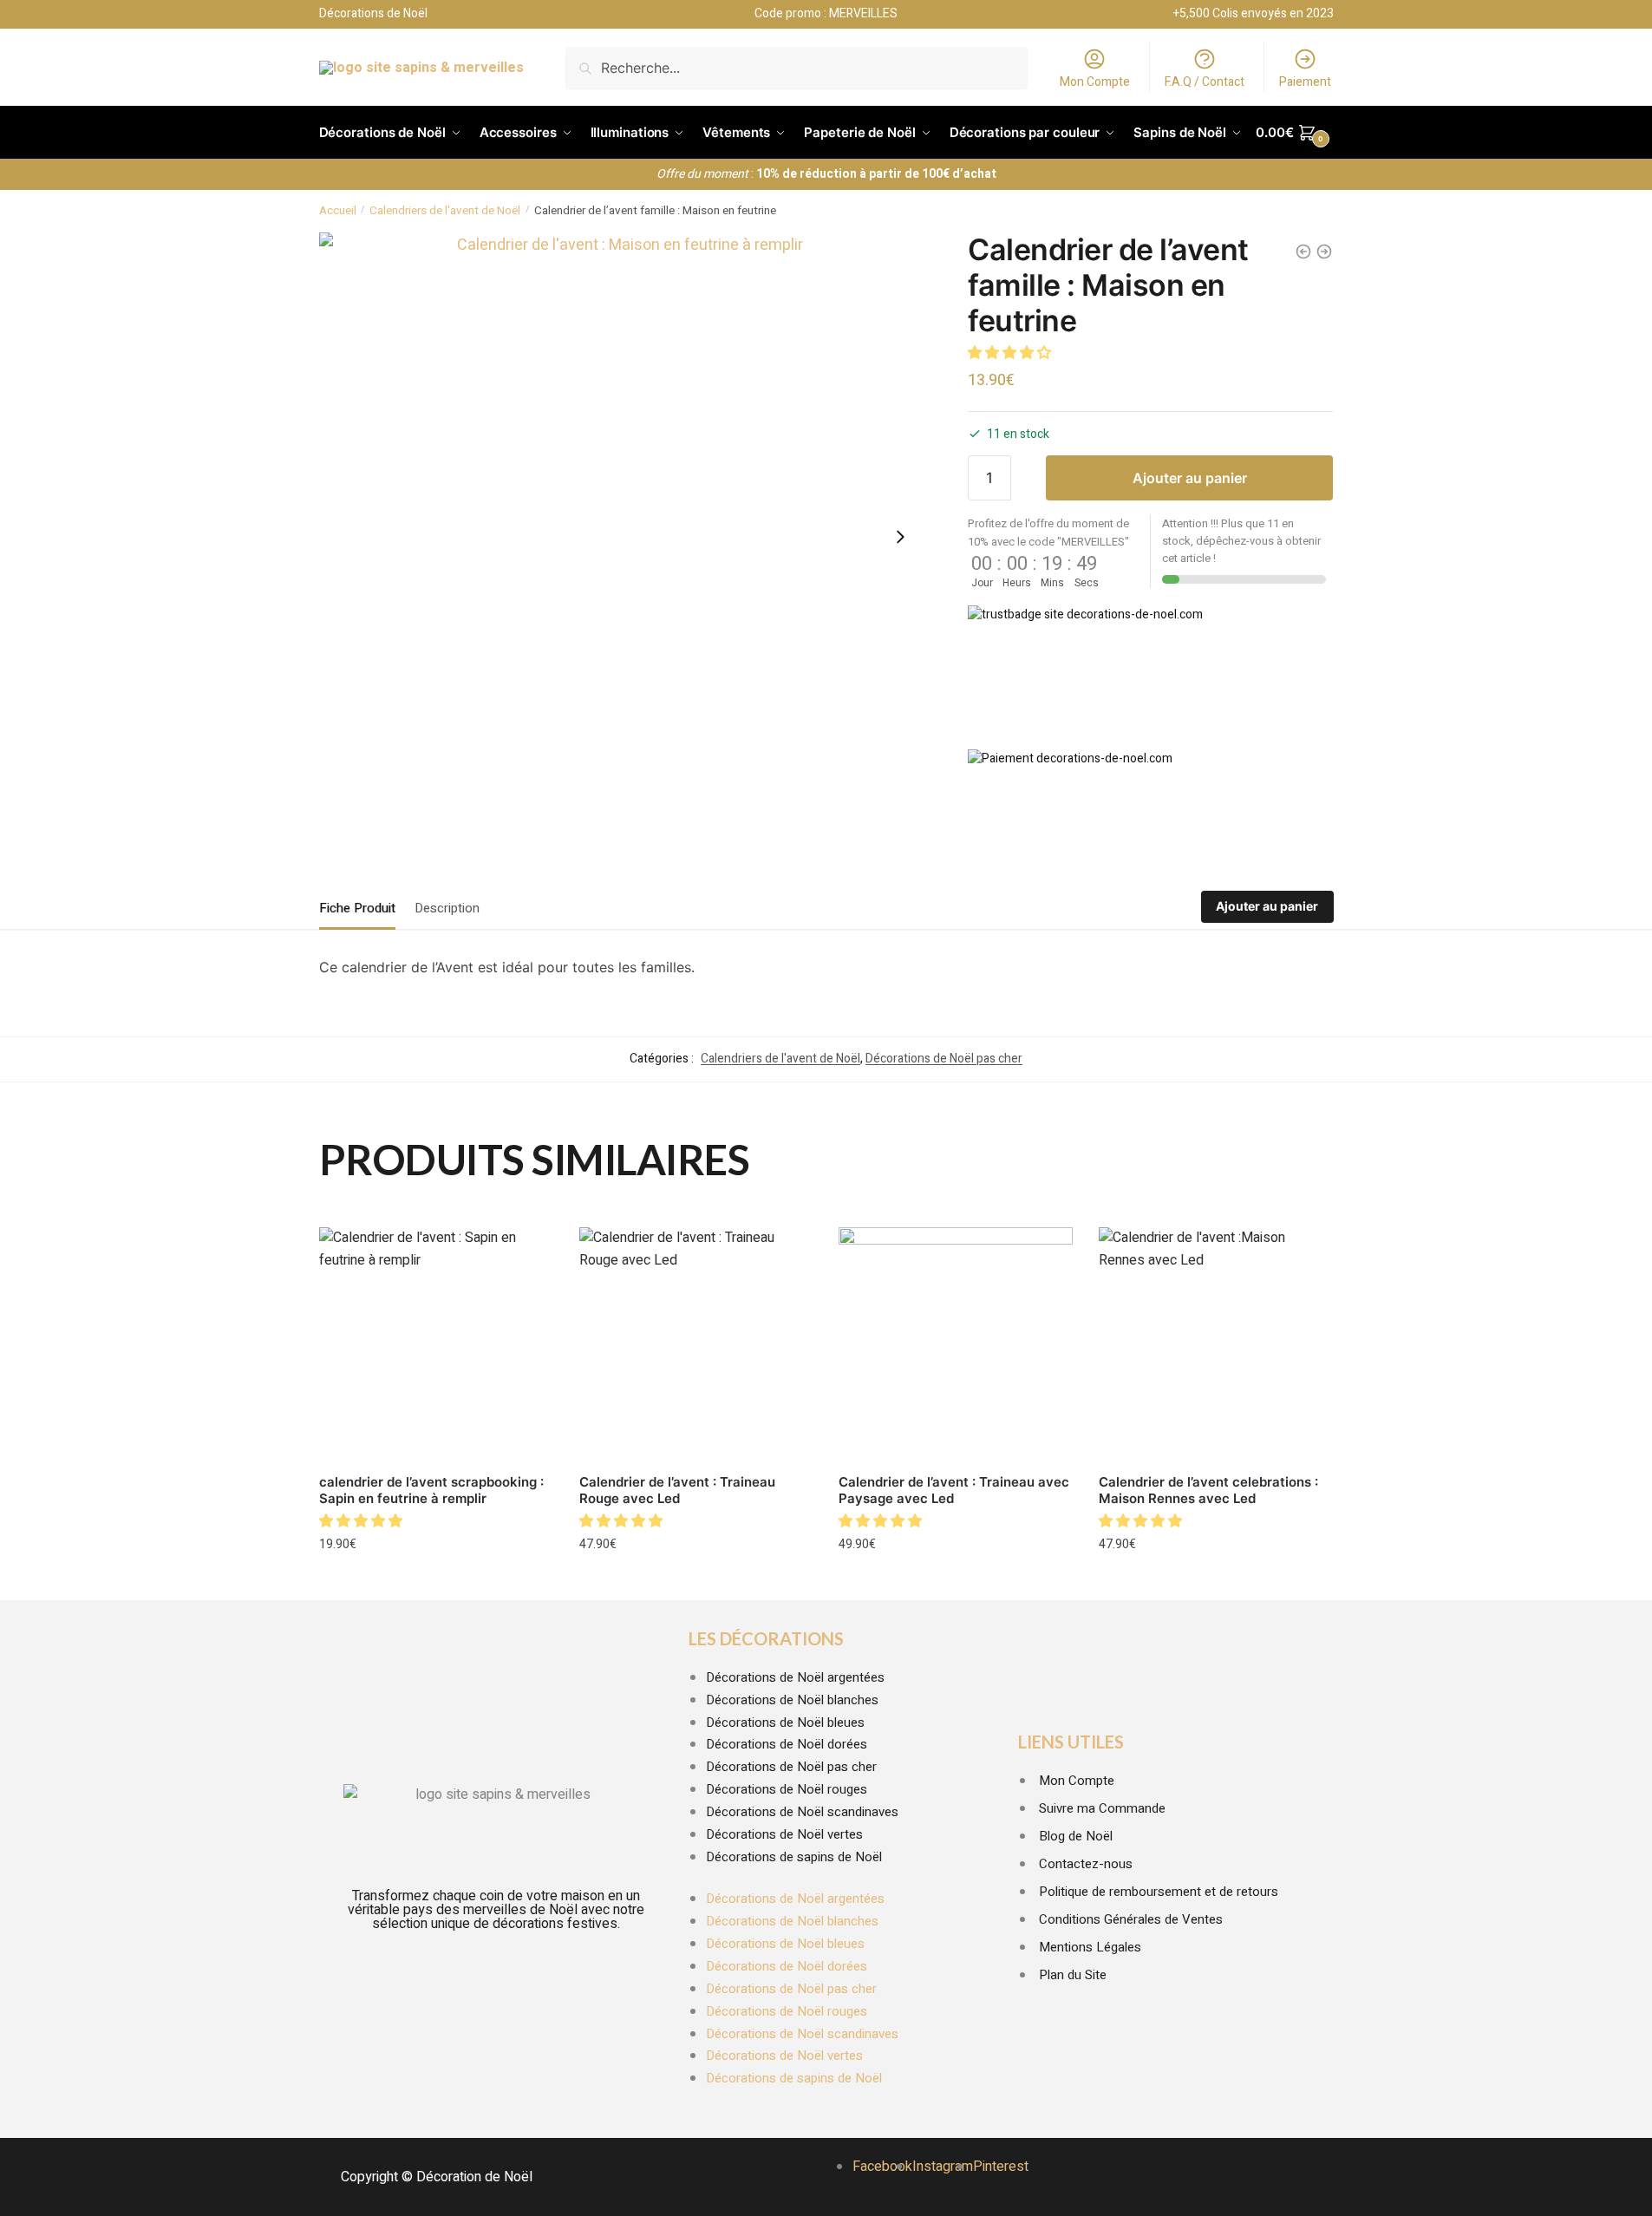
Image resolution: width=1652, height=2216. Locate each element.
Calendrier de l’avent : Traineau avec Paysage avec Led (954, 1490)
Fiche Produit (357, 908)
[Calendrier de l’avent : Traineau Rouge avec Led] (696, 1344)
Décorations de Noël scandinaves (802, 1812)
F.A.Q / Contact (1205, 82)
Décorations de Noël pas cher (944, 1059)
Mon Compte (1095, 82)
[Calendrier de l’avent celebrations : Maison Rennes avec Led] (1216, 1344)
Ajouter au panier (1190, 478)
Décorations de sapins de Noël (794, 1857)
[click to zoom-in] (624, 537)
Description (447, 908)
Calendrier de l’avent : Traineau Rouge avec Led (677, 1490)
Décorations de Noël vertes (784, 1834)
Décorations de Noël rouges (787, 1789)
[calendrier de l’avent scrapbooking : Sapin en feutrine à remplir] (436, 1344)
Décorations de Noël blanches (792, 1700)
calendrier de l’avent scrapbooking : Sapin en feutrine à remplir (431, 1490)
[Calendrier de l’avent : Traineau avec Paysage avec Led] (956, 1344)
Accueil (338, 211)
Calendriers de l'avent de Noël (445, 211)
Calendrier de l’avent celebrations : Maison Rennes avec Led (1208, 1490)
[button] (1011, 353)
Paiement (1305, 82)
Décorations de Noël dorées (787, 1744)
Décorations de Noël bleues (785, 1722)
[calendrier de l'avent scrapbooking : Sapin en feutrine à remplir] (1324, 252)
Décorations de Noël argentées (795, 1677)
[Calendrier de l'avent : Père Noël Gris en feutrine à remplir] (1303, 252)
